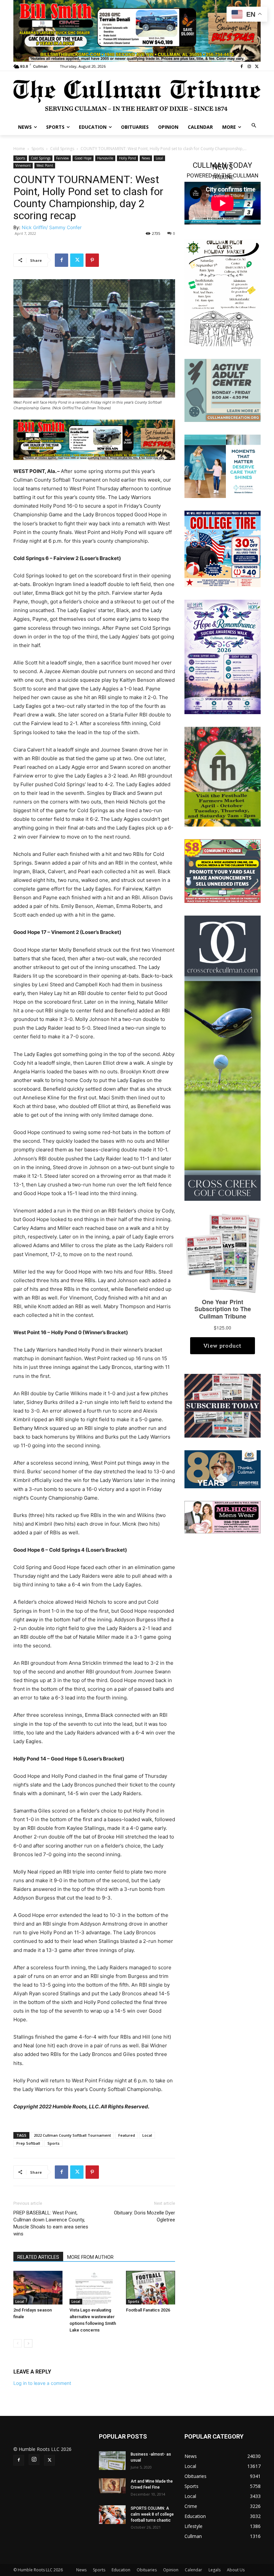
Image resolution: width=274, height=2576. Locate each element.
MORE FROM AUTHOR (90, 2257)
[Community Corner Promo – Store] (223, 870)
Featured (127, 2135)
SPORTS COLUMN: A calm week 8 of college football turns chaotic (152, 2514)
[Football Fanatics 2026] (151, 2288)
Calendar (193, 2570)
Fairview (62, 158)
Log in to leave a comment (42, 2383)
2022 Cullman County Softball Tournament (72, 2135)
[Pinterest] (92, 260)
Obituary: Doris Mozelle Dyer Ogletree (145, 2216)
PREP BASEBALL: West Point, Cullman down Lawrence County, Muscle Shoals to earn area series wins (51, 2223)
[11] (137, 30)
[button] (254, 126)
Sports (38, 149)
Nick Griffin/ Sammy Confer (52, 227)
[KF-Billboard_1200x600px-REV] (223, 1469)
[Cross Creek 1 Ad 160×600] (223, 1058)
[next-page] (28, 2343)
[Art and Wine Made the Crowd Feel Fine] (112, 2486)
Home (19, 149)
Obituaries (147, 2570)
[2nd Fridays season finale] (38, 2288)
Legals (215, 2570)
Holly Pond (127, 158)
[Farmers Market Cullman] (223, 776)
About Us (236, 2570)
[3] (223, 466)
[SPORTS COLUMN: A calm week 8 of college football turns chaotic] (112, 2515)
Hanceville (105, 158)
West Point (45, 165)
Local (159, 158)
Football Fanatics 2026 (148, 2310)
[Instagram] (249, 67)
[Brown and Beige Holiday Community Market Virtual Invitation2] (223, 292)
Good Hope (83, 158)
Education (121, 2570)
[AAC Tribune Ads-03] (223, 390)
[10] (94, 439)
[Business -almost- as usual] (112, 2461)
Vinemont (23, 165)
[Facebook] (242, 67)
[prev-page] (18, 2343)
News (146, 158)
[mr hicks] (223, 1516)
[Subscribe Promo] (223, 1405)
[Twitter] (257, 67)
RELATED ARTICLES (38, 2257)
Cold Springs (62, 149)
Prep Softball (28, 2143)
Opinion (171, 2570)
